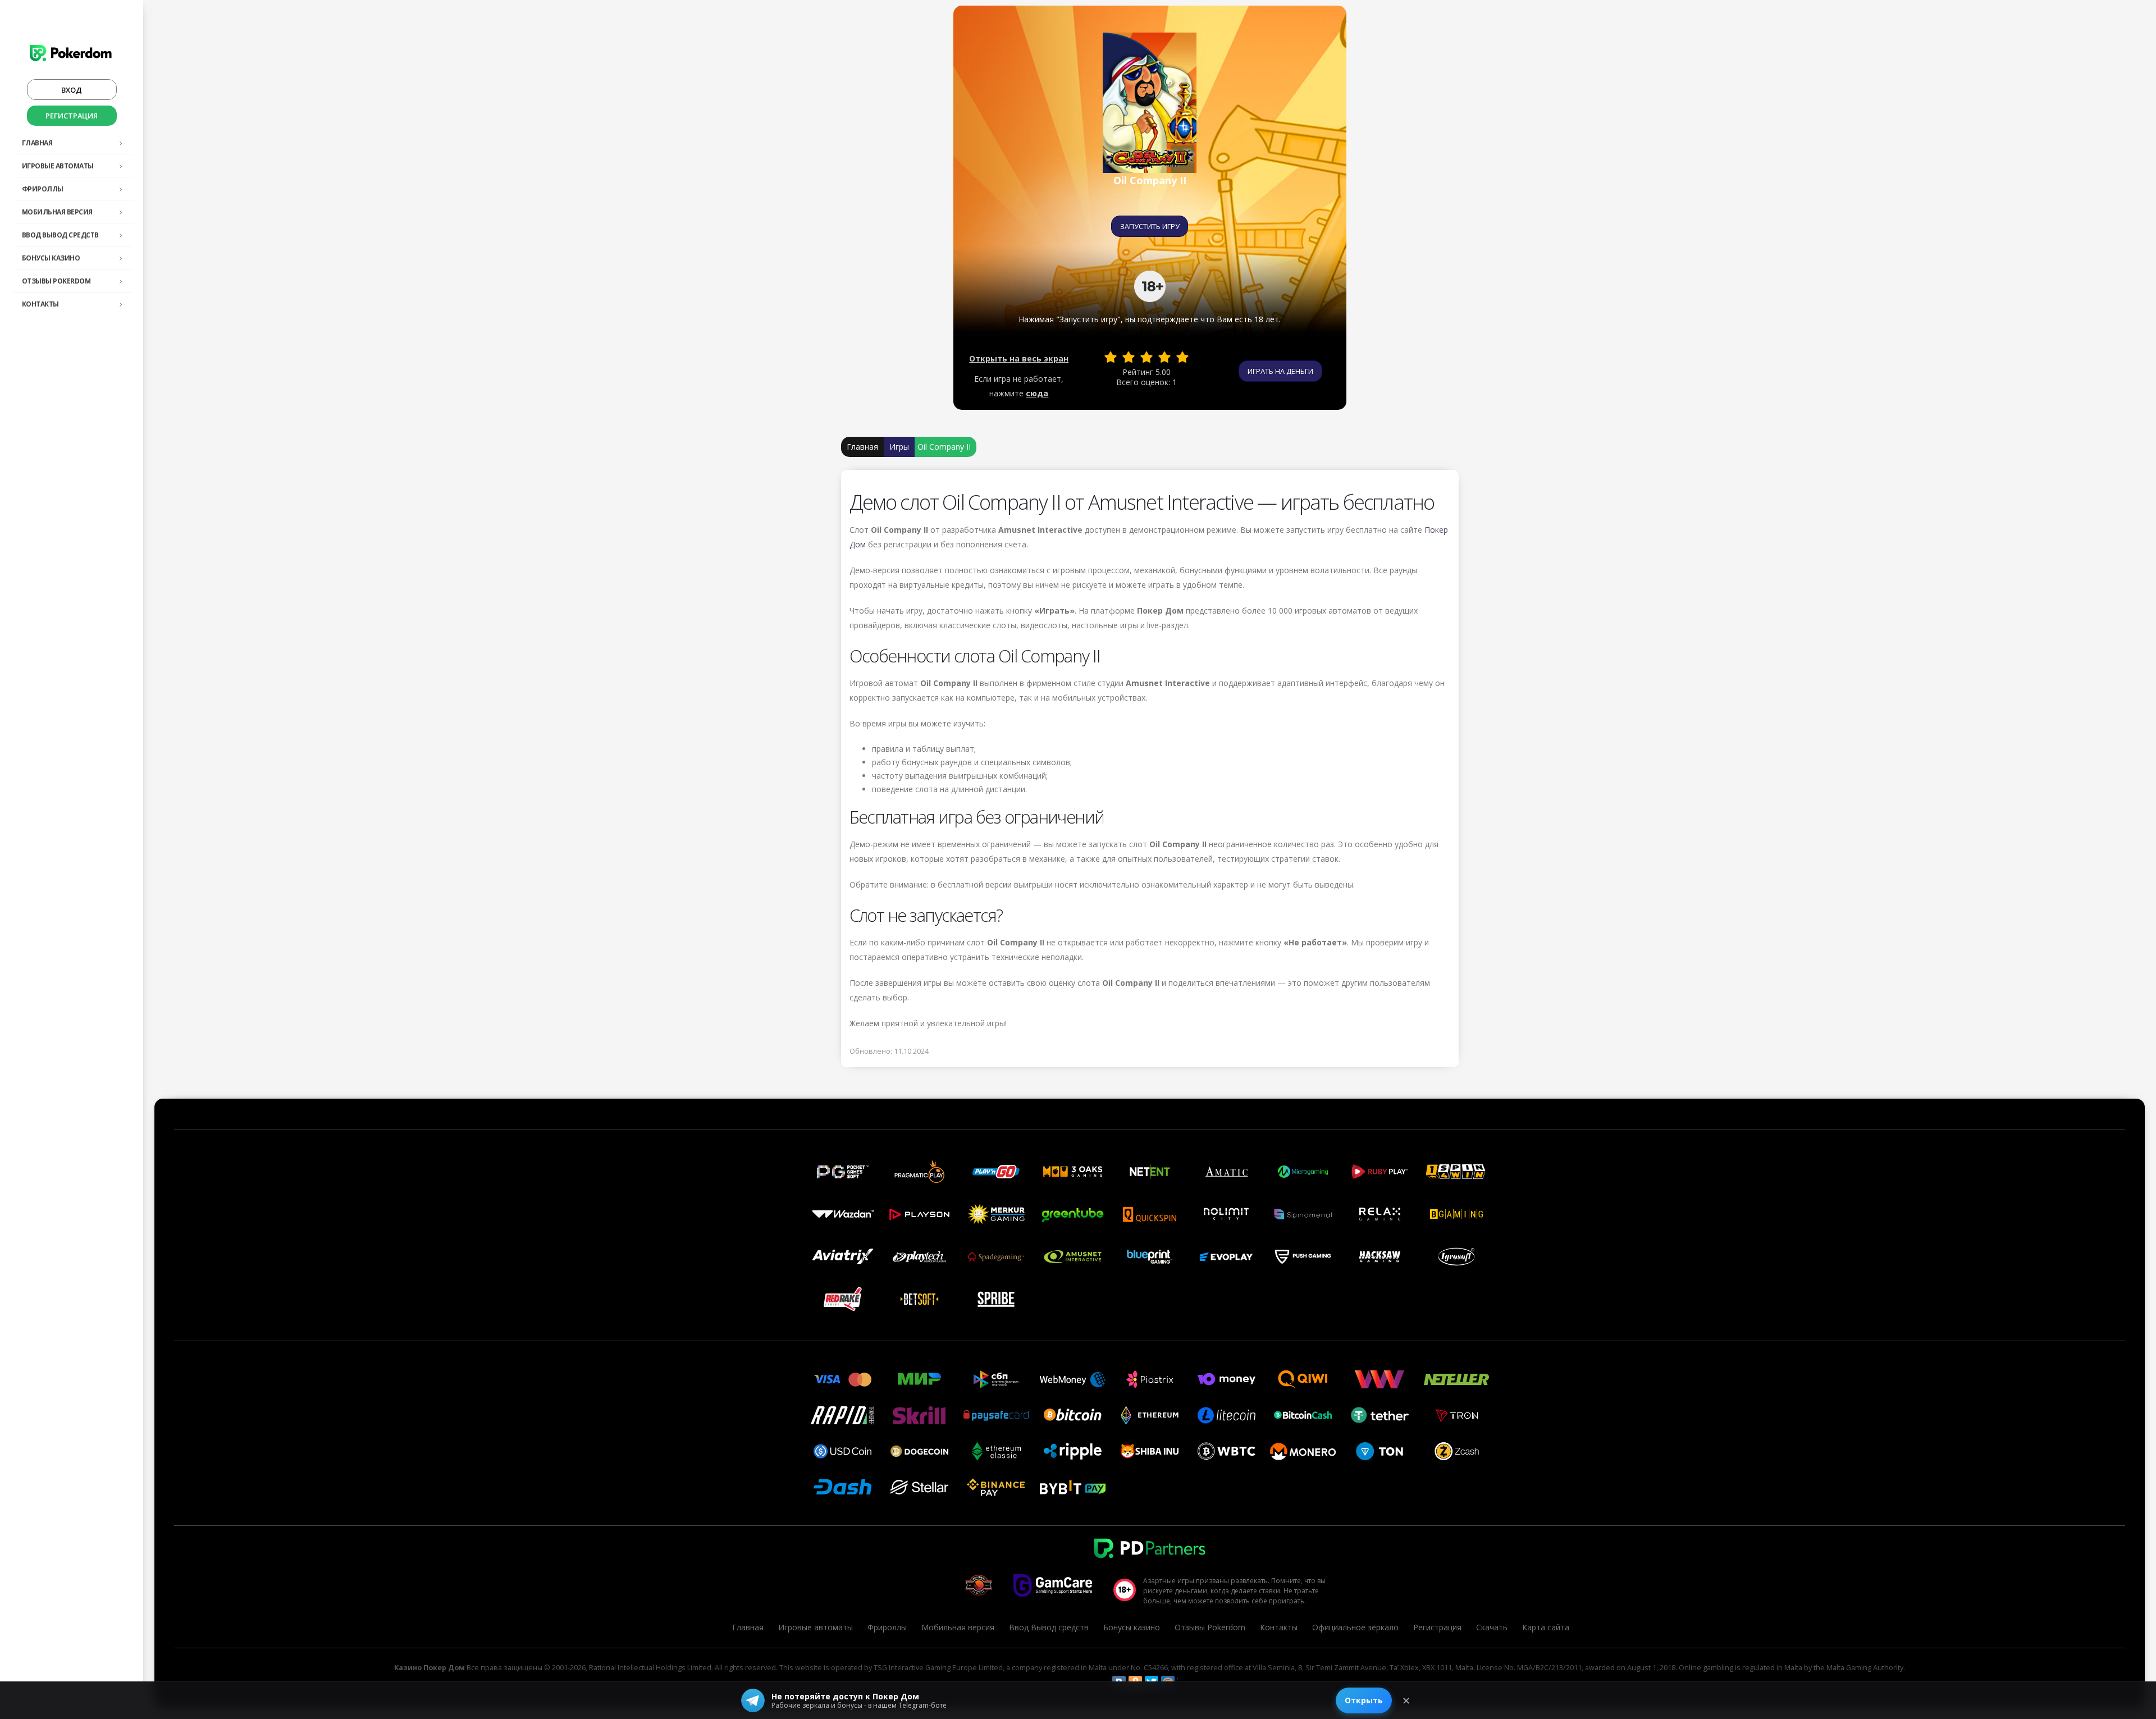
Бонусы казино (51, 258)
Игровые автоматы (58, 166)
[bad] (1111, 357)
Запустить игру (1150, 226)
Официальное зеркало (1355, 1627)
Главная (37, 143)
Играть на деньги (1280, 371)
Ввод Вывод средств (60, 235)
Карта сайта (1546, 1627)
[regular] (1146, 357)
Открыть (1364, 1700)
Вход (72, 90)
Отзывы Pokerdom (56, 281)
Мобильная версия (57, 212)
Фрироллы (43, 189)
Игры (899, 447)
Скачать (1492, 1627)
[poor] (1129, 357)
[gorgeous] (1182, 357)
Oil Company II (944, 447)
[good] (1164, 357)
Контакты (40, 304)
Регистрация (72, 116)
